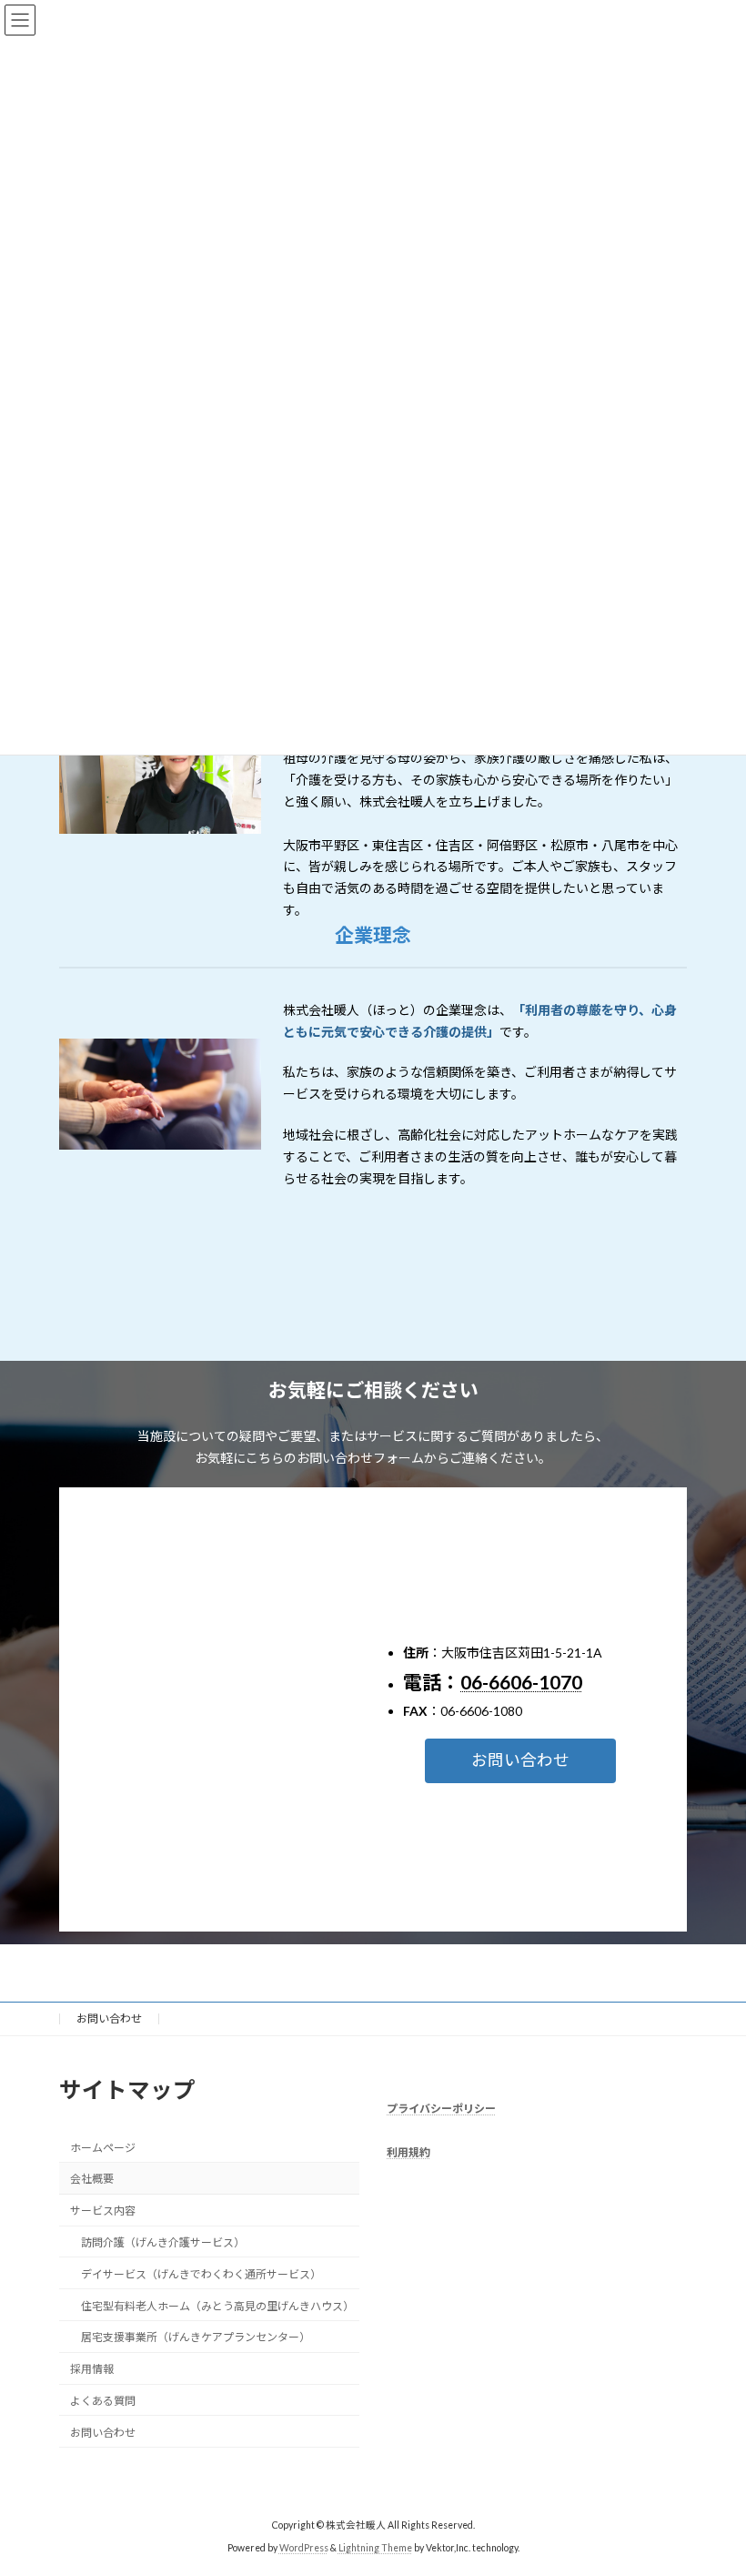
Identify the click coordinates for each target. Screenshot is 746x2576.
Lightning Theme (375, 2548)
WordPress (304, 2548)
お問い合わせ (109, 2018)
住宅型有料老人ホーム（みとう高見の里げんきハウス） (217, 2306)
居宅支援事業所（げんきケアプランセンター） (196, 2338)
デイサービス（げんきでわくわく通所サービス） (201, 2274)
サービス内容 (103, 2211)
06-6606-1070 (521, 1682)
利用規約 (408, 2153)
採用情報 (92, 2369)
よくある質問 (103, 2401)
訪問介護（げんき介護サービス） (163, 2242)
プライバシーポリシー (441, 2109)
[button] (520, 1761)
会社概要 (92, 2180)
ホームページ (103, 2148)
